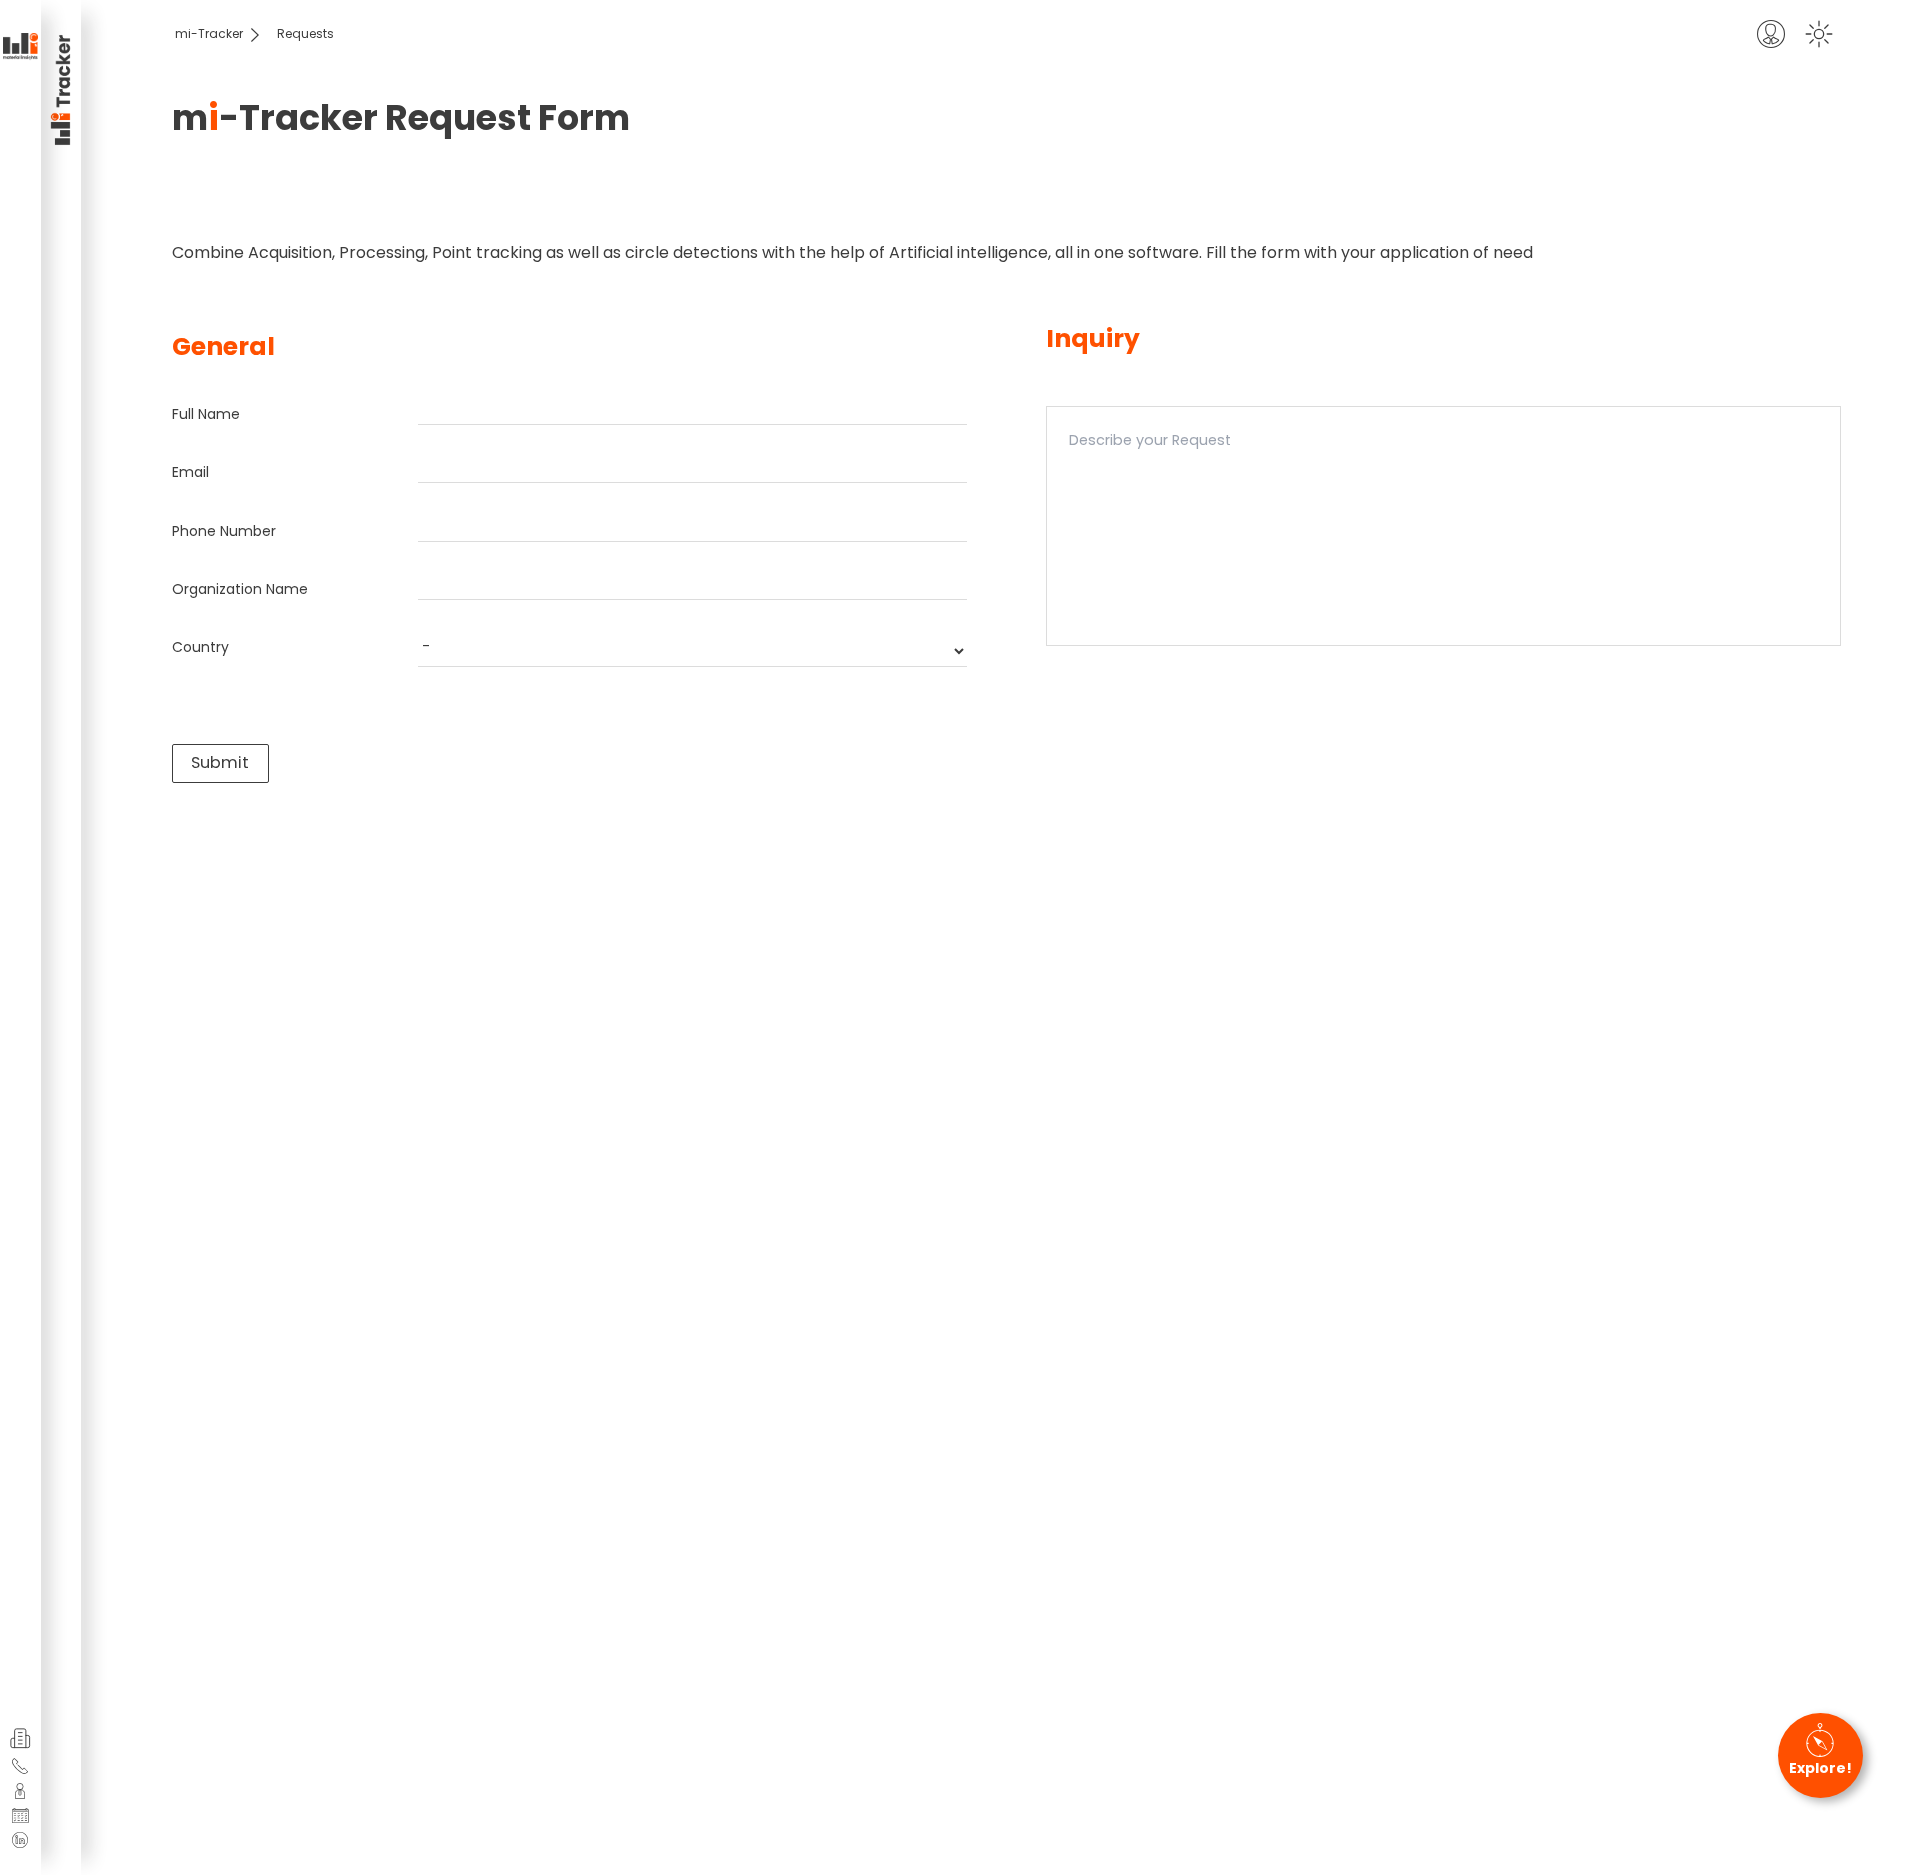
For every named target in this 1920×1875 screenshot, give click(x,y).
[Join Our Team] (20, 1791)
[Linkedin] (20, 1840)
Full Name (206, 414)
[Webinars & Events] (20, 1816)
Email (190, 472)
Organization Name (240, 589)
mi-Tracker (209, 33)
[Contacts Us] (20, 1766)
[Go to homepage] (20, 47)
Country (200, 647)
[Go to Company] (20, 1738)
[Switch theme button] (1819, 34)
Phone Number (224, 531)
